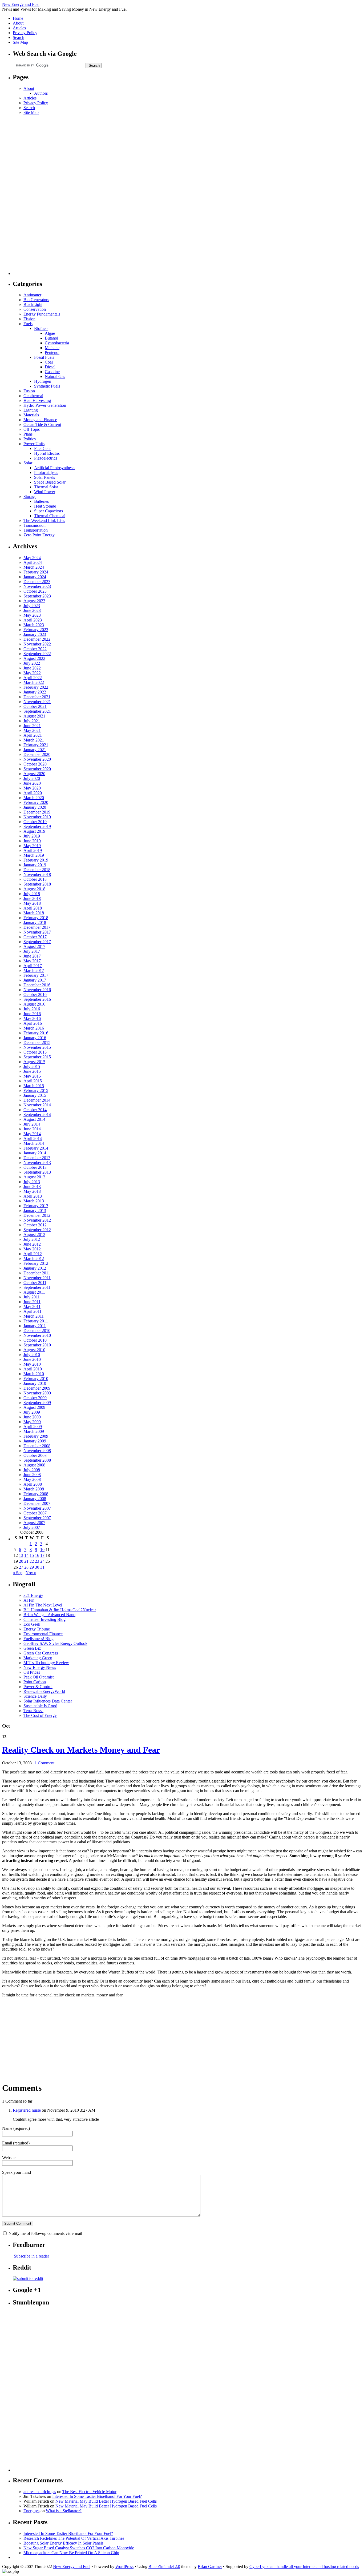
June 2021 (32, 726)
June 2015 (32, 1071)
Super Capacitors (48, 511)
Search (19, 37)
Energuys (31, 2511)
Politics (30, 439)
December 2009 (37, 1388)
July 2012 (32, 1239)
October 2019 (35, 822)
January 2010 (35, 1383)
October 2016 (35, 994)
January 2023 (35, 634)
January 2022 (35, 692)
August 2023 (34, 601)
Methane (52, 348)
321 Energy (33, 1595)
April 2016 (33, 1023)
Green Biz (32, 1648)
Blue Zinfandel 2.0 (164, 2567)
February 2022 (36, 687)
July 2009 (32, 1412)
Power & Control (38, 1687)
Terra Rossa (33, 1711)
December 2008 (37, 1446)
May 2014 (32, 1134)
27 (21, 1567)
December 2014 (37, 1100)
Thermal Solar (46, 487)
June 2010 (32, 1359)
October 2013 (35, 1167)
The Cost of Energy (40, 1715)
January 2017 (35, 980)
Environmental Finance (43, 1634)
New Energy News (40, 1667)
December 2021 (37, 697)
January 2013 (35, 1211)
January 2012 (35, 1268)
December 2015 (37, 1042)
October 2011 (35, 1283)
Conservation (35, 309)
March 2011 (34, 1316)
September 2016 (37, 999)
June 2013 (32, 1187)
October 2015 (35, 1052)
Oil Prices (32, 1672)
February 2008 (36, 1494)
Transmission (35, 525)
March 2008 (34, 1489)
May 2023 (32, 615)
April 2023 (33, 620)
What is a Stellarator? (64, 2511)
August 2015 (34, 1062)
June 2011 (32, 1302)
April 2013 (33, 1196)
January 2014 (35, 1153)
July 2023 (32, 606)
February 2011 (36, 1321)
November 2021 (37, 702)
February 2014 (36, 1148)
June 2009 (32, 1417)
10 (42, 1550)
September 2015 (37, 1057)
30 (37, 1567)
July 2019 (32, 836)
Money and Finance (40, 420)
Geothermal (33, 396)
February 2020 (36, 802)
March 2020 (34, 798)
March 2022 (34, 682)
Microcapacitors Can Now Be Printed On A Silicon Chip (71, 2553)
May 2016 (32, 1018)
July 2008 (32, 1470)
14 (26, 1555)
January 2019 (35, 865)
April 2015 (33, 1081)
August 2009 (34, 1407)
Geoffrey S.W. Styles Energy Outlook (55, 1643)
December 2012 (37, 1215)
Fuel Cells (43, 448)
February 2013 (36, 1206)
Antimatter (32, 295)
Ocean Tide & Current (42, 424)
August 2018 (34, 889)
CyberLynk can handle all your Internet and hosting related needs (304, 2567)
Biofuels (41, 328)
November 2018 (37, 874)
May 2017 (32, 961)
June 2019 (32, 841)
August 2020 (34, 774)
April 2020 (33, 793)
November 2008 (37, 1451)
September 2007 (37, 1518)
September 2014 (37, 1114)
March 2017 (34, 970)
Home (18, 18)
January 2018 (35, 922)
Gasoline (52, 372)
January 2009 (35, 1441)
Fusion (29, 391)
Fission (29, 319)
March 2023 (34, 625)
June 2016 (32, 1014)
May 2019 (32, 846)
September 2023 (37, 596)
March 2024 (34, 567)
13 (21, 1555)
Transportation (36, 530)
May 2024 (32, 558)
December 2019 (37, 812)
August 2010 (34, 1350)
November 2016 (37, 990)
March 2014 (34, 1143)
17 (42, 1555)
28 (26, 1567)
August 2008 (34, 1465)
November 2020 (37, 759)
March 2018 (34, 913)
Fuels (28, 324)
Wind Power (45, 492)
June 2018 (32, 898)
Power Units (34, 444)
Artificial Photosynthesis (55, 468)
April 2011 (33, 1311)
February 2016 (36, 1033)
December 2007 (37, 1503)
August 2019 (34, 831)
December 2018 (37, 870)
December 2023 (37, 582)
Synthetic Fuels (47, 386)
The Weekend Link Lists (44, 521)
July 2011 (32, 1297)
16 (37, 1555)
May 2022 (32, 673)
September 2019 (37, 826)
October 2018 (35, 879)
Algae (50, 333)
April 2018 (33, 908)
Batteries (41, 501)
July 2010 (32, 1355)
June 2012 (32, 1244)
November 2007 (37, 1508)
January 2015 (35, 1095)
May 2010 (32, 1364)
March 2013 (34, 1201)
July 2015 (32, 1066)
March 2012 (34, 1259)
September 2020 (37, 769)
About (18, 23)
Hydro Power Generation (45, 405)
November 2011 (37, 1278)
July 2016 (32, 1009)
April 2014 (33, 1139)
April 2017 (33, 966)
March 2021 (34, 740)
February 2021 (36, 745)
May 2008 (32, 1479)
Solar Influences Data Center (48, 1701)
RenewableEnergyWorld (44, 1691)
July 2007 (32, 1527)
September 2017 (37, 942)
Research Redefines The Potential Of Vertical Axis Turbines (74, 2538)
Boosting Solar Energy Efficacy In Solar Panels (63, 2543)
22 (32, 1561)
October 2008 (35, 1455)
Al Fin (29, 1600)
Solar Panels (45, 477)
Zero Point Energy (39, 535)
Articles (19, 28)
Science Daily (35, 1696)
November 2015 (37, 1047)
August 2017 (34, 946)
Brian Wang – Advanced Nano (49, 1615)
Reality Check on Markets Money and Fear (81, 1750)
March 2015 (34, 1086)
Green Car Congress (41, 1653)
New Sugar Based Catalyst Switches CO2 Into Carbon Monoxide (79, 2548)
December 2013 (37, 1158)
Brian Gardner (210, 2567)
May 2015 (32, 1076)
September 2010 (37, 1345)
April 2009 (33, 1427)
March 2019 (34, 855)
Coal (49, 362)
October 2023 (35, 591)
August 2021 (34, 716)
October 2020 (35, 764)
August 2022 (34, 658)
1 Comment (45, 1763)
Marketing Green (38, 1658)
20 (21, 1561)
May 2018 (32, 903)
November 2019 (37, 817)
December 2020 (37, 754)
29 (32, 1567)
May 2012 (32, 1249)
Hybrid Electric (47, 453)
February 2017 (36, 975)
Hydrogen (43, 381)
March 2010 (34, 1374)
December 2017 (37, 927)
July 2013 (32, 1182)
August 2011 (34, 1292)
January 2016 (35, 1038)
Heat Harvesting (37, 400)
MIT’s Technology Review (46, 1663)
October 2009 (35, 1398)
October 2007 (35, 1513)
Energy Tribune (37, 1629)
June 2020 (32, 783)
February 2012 (36, 1263)
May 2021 (32, 730)
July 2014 (32, 1124)
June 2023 (32, 610)
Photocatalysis (46, 472)
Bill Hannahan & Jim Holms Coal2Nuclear (60, 1610)
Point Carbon (35, 1682)
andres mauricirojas (40, 2492)
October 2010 (35, 1340)
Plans (28, 434)
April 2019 (33, 850)
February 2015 (36, 1090)
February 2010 (36, 1379)
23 (37, 1561)
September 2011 (37, 1287)
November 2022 (37, 644)
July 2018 (32, 894)
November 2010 (37, 1335)
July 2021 (32, 721)
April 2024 (33, 562)
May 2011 (32, 1307)
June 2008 (32, 1475)
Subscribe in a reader (31, 2256)
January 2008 (35, 1499)
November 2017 (37, 932)
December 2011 (37, 1273)
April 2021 (33, 735)
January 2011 (35, 1326)
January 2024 (35, 577)
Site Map (20, 42)
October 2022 (35, 649)
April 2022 (33, 678)
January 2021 (35, 750)
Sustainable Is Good (40, 1706)
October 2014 (35, 1110)
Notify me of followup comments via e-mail (45, 2233)
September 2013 (37, 1172)
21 (26, 1561)
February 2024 (36, 572)
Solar (28, 463)
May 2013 (32, 1191)
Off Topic (32, 429)
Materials (31, 415)
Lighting (31, 410)
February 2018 (36, 918)
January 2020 (35, 807)
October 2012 (35, 1225)
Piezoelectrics (46, 458)
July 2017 (32, 951)
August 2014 (34, 1119)
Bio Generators (36, 300)
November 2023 (37, 586)
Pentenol (52, 352)
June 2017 (32, 956)
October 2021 (35, 706)
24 (42, 1561)
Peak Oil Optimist (39, 1677)
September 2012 (37, 1230)
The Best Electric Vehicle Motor (89, 2492)
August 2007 (34, 1523)
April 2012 (33, 1254)
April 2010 (33, 1369)
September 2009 (37, 1403)
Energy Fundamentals (42, 314)
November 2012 (37, 1220)
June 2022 (32, 668)
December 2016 (37, 985)
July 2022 (32, 663)
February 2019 (36, 860)
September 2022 (37, 654)
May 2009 (32, 1422)
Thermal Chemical (50, 516)
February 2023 (36, 630)
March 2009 (34, 1431)
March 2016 (34, 1028)
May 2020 (32, 788)
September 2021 (37, 711)
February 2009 (36, 1436)
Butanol (51, 338)
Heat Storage (45, 506)
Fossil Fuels (44, 357)
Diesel (50, 367)
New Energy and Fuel (21, 4)
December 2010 (37, 1331)
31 (42, 1567)
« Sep (18, 1573)
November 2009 (37, 1393)
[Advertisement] (34, 195)
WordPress (124, 2567)
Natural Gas (55, 376)
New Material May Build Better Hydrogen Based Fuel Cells (106, 2501)
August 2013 (34, 1177)
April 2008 (33, 1484)
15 (32, 1555)
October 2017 (35, 937)
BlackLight (33, 304)
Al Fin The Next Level (43, 1605)
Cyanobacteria (57, 343)
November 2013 (37, 1163)
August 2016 (34, 1004)
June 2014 (32, 1129)
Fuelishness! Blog (39, 1639)
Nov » (31, 1573)
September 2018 (37, 884)
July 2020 (32, 778)
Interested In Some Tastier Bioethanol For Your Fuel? (97, 2496)
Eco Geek (32, 1624)
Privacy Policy (25, 33)
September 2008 (37, 1460)
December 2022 (37, 639)
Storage (30, 497)
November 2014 (37, 1105)
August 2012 (34, 1235)
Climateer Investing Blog (45, 1619)
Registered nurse (27, 2110)
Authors (41, 93)
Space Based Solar (50, 482)
